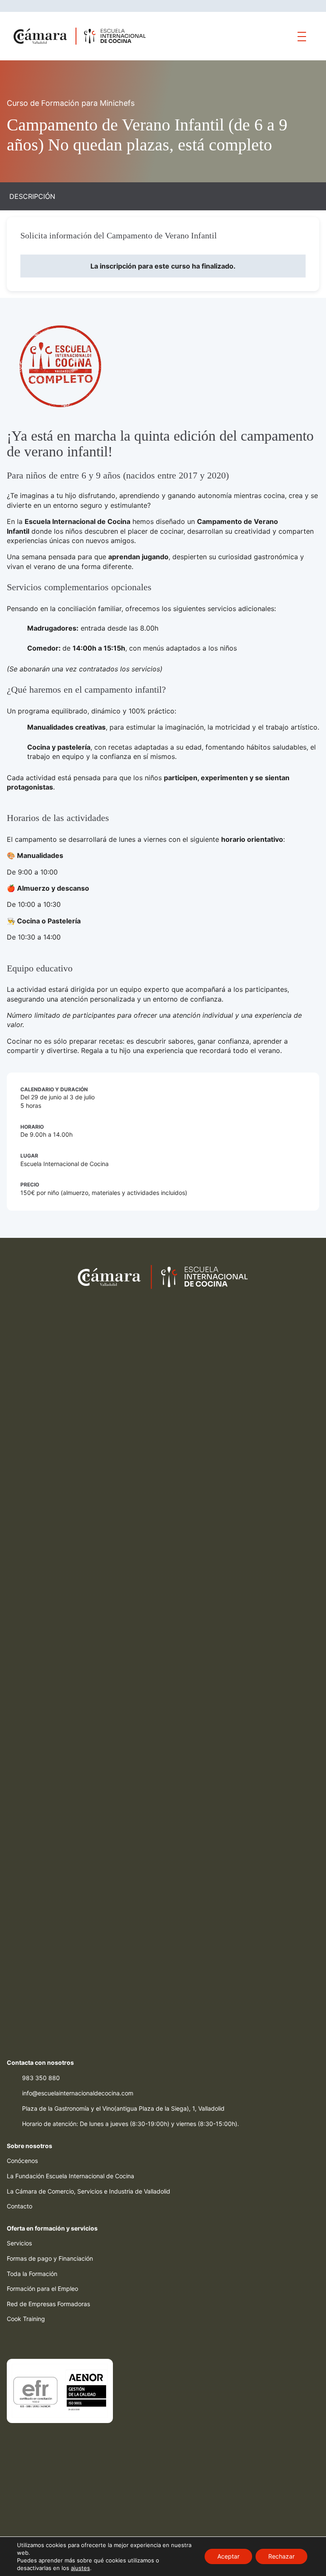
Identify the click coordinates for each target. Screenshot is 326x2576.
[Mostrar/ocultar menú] (302, 36)
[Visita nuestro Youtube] (79, 2341)
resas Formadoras (65, 2304)
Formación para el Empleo (42, 2289)
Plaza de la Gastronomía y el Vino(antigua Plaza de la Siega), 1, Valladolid (123, 2108)
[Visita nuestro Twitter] (28, 2341)
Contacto (20, 2206)
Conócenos (22, 2161)
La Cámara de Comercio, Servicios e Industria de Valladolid (89, 2191)
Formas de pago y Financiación (50, 2258)
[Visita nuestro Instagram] (45, 2341)
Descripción (32, 196)
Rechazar (281, 2556)
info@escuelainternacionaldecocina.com (78, 2093)
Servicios (19, 2243)
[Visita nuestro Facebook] (11, 2341)
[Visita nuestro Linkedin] (62, 2341)
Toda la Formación (32, 2274)
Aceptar (228, 2556)
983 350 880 (41, 2078)
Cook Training (26, 2319)
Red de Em (22, 2304)
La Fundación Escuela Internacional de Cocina (70, 2176)
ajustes (80, 2568)
